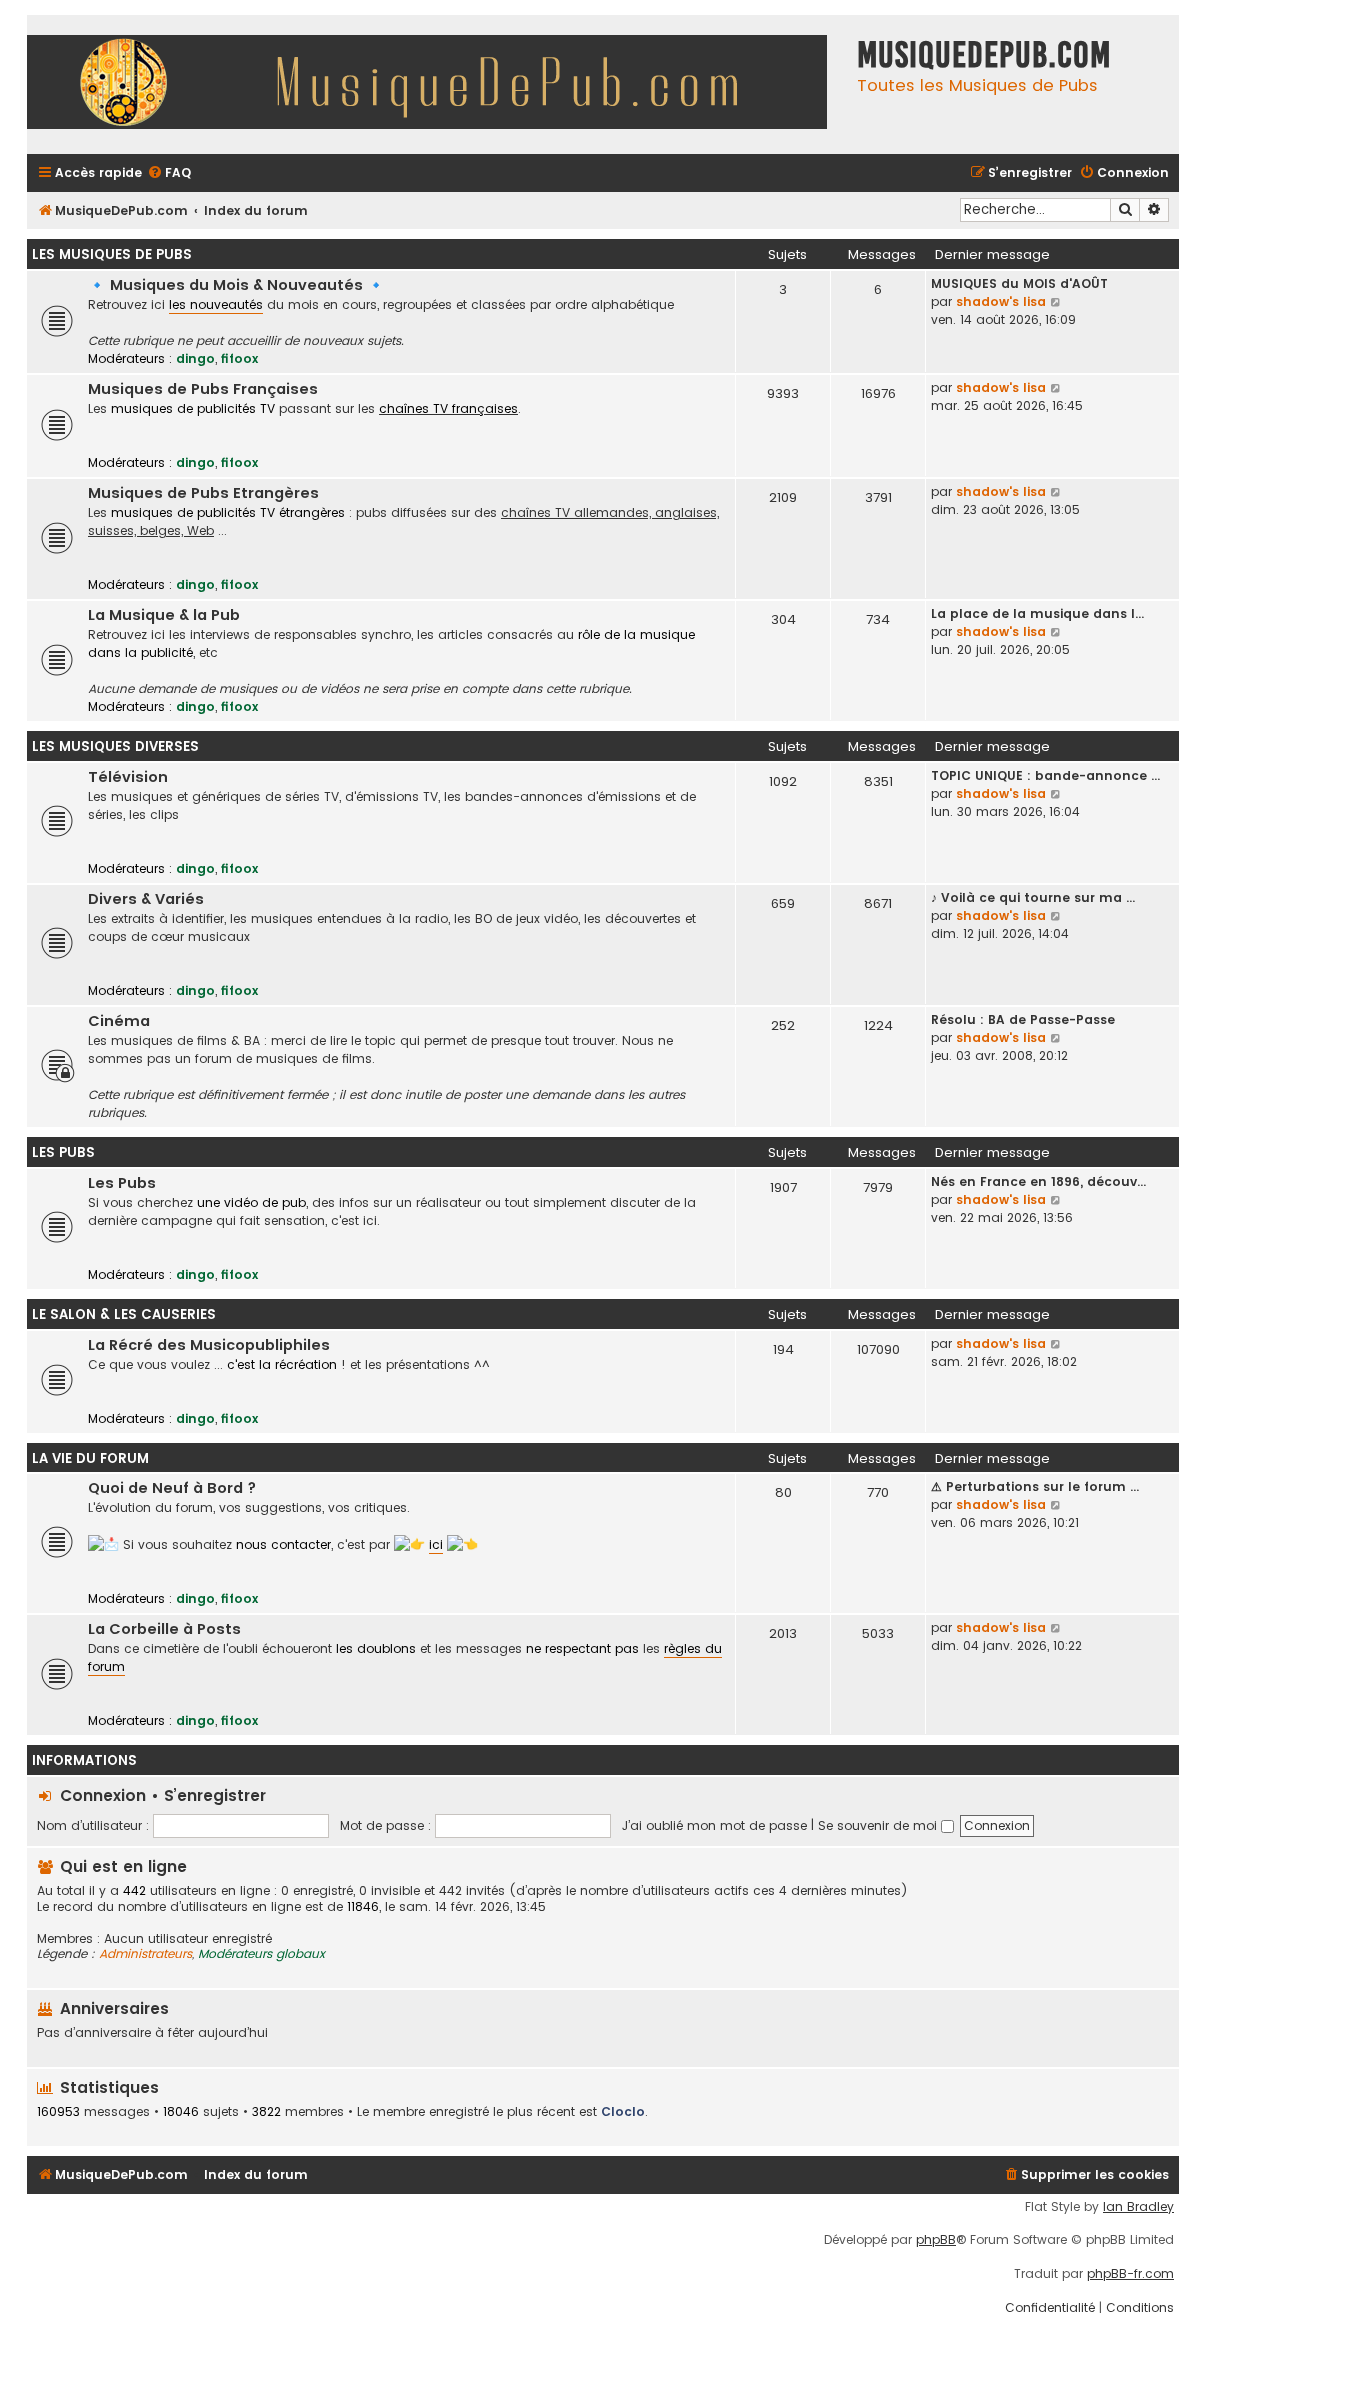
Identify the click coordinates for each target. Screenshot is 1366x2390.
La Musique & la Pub (164, 615)
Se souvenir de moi (879, 1825)
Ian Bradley (1138, 2207)
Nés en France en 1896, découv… (1038, 1181)
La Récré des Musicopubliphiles (209, 1345)
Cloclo (623, 2111)
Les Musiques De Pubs (112, 254)
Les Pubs (63, 1152)
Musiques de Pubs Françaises (203, 389)
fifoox (239, 358)
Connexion (103, 1795)
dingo (195, 358)
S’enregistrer (215, 1795)
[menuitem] (169, 173)
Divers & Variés (146, 899)
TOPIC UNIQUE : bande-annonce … (1045, 775)
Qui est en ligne (123, 1866)
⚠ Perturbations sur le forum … (1035, 1486)
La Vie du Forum (90, 1458)
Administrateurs (145, 1954)
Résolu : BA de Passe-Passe (1023, 1019)
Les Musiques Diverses (115, 746)
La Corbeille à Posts (164, 1629)
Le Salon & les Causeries (124, 1314)
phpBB (936, 2240)
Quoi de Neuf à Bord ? (172, 1488)
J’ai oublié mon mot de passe (714, 1825)
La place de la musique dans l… (1037, 613)
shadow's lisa (1001, 301)
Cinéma (119, 1021)
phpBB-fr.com (1130, 2274)
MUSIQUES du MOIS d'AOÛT (1019, 283)
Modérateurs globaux (261, 1954)
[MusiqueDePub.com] (437, 84)
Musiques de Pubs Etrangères (203, 493)
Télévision (128, 777)
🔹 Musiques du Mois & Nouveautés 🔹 (236, 285)
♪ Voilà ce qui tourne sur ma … (1033, 897)
